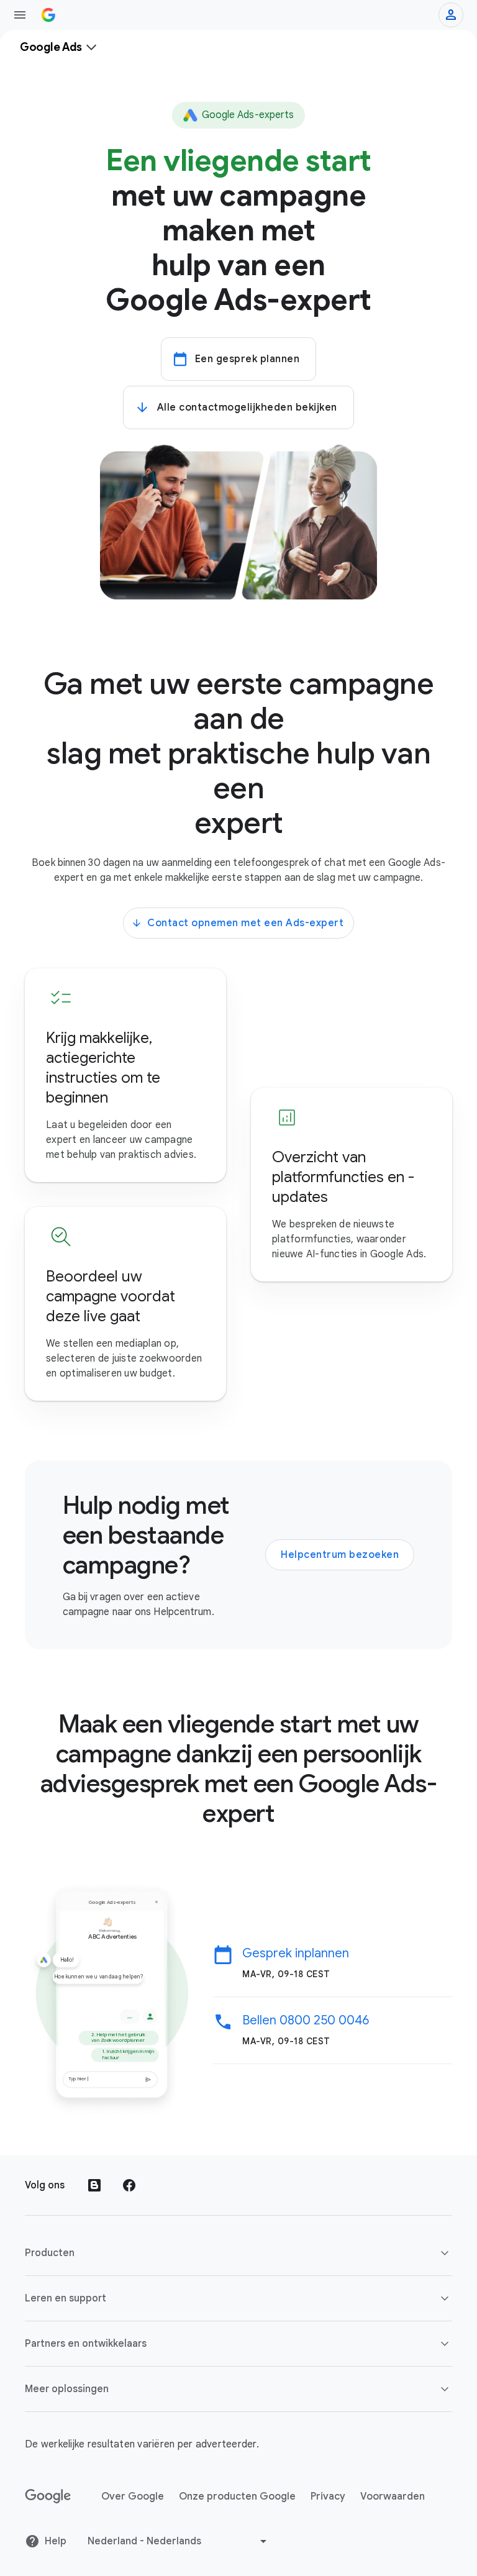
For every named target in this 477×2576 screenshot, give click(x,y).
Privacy (328, 2496)
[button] (238, 2253)
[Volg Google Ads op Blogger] (94, 2185)
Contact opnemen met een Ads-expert (245, 923)
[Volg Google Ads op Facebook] (129, 2185)
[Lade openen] (20, 15)
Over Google (133, 2496)
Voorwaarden (393, 2496)
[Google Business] (48, 15)
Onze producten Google (237, 2496)
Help (56, 2541)
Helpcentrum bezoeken (340, 1555)
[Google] (48, 2496)
